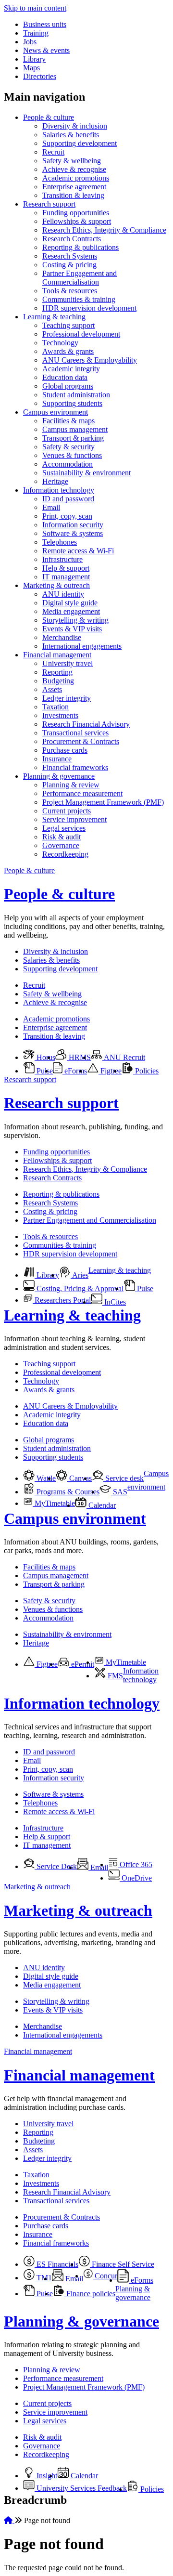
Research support (49, 204)
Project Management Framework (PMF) (103, 802)
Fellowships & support (77, 221)
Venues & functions (72, 455)
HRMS (79, 1057)
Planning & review (71, 785)
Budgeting (58, 681)
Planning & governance (59, 776)
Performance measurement (82, 793)
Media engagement (71, 611)
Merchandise (62, 637)
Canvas (80, 1478)
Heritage (55, 481)
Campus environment (56, 412)
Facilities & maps (68, 421)
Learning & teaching (54, 317)
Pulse (44, 1071)
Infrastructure (62, 559)
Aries (80, 1275)
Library (34, 59)
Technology (60, 343)
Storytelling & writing (75, 620)
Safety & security (68, 447)
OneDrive (136, 1878)
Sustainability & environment (86, 473)
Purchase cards (65, 750)
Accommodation (68, 464)
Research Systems (70, 256)
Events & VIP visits (72, 629)
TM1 (43, 2278)
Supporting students (72, 403)
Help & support (66, 568)
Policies (146, 1071)
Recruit (53, 152)
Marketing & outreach (56, 585)
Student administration (76, 395)
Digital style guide (70, 603)
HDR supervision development (89, 308)
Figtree (110, 1071)
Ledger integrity (67, 698)
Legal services (64, 828)
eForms (75, 1071)
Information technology (59, 490)
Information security (73, 525)
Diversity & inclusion (75, 126)
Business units (45, 24)
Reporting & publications (80, 247)
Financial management (57, 655)
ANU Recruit (124, 1057)
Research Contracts (72, 239)
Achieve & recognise (74, 169)
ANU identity (63, 594)
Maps (31, 68)
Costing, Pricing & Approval (79, 1288)
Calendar (101, 1505)
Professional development (81, 334)
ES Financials (56, 2264)
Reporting (57, 672)
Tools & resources (70, 291)
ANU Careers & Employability (90, 360)
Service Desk (56, 1866)
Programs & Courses (67, 1492)
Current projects (67, 811)
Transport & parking (73, 438)
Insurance (57, 759)
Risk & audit (62, 837)
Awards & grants (68, 351)
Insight (46, 2476)
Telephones (60, 542)
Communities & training (79, 299)
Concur (105, 2276)
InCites (114, 1302)
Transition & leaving (73, 195)
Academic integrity (71, 369)
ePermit (82, 1664)
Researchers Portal (62, 1300)
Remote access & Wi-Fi (78, 551)
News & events (46, 50)
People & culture (49, 117)
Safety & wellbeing (72, 161)
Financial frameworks (75, 767)
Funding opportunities (76, 213)
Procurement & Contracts (81, 741)
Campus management (75, 429)
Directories (40, 76)
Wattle (45, 1478)
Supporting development (80, 143)
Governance (61, 845)
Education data (65, 377)
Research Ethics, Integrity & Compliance (104, 230)
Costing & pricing (69, 265)
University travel (68, 663)
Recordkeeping (65, 854)
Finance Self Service (122, 2264)
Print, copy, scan (67, 516)
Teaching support (68, 325)
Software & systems (73, 533)
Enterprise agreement (74, 187)
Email (51, 507)
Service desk (124, 1478)
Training (36, 33)
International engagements (82, 646)
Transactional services (75, 733)
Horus (45, 1057)
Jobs (30, 42)
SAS (119, 1492)
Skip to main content (35, 8)
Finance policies (90, 2294)
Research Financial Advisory (86, 724)
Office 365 (135, 1864)
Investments (60, 715)
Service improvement (74, 819)
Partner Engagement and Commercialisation (80, 278)
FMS (114, 1676)
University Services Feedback (81, 2488)
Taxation (56, 707)
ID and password (68, 499)
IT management (66, 577)
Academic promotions (76, 178)
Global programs (68, 386)
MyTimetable (54, 1503)
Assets (52, 689)
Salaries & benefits (71, 135)
